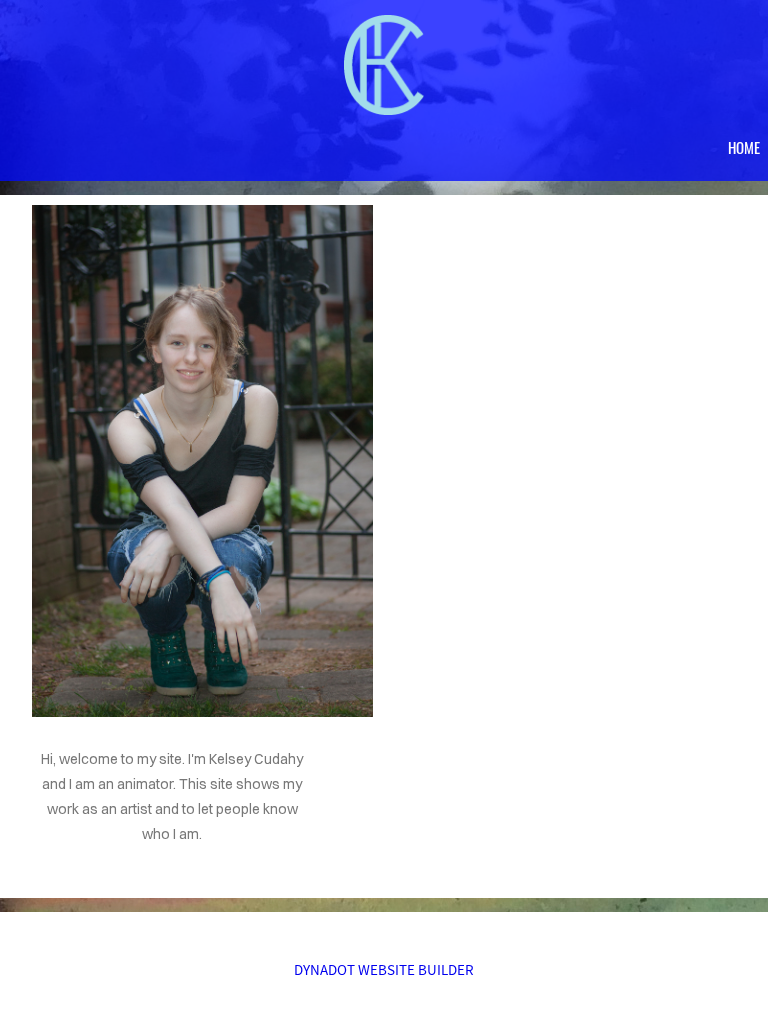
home (744, 147)
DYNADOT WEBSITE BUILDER (384, 969)
